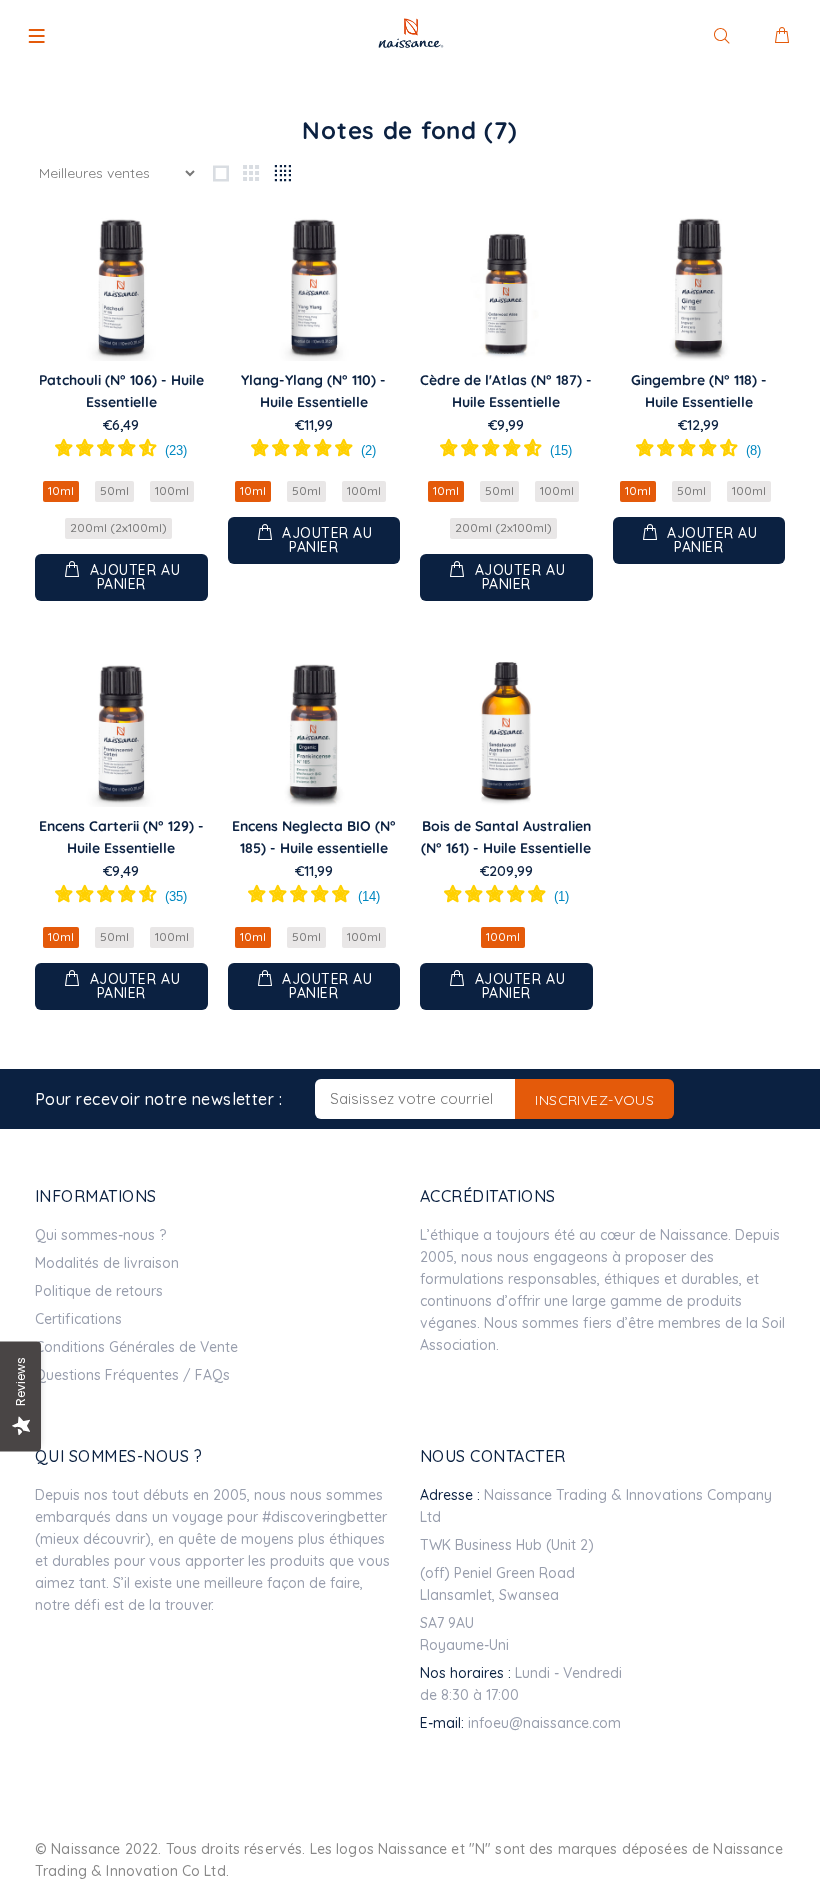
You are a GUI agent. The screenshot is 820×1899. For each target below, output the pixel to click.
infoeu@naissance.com (544, 1723)
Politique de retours (99, 1291)
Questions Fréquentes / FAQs (132, 1375)
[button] (121, 451)
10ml (61, 490)
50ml (114, 490)
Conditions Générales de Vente (136, 1347)
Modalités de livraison (107, 1263)
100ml (172, 490)
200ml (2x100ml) (118, 527)
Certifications (78, 1319)
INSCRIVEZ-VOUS (594, 1100)
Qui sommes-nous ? (100, 1235)
